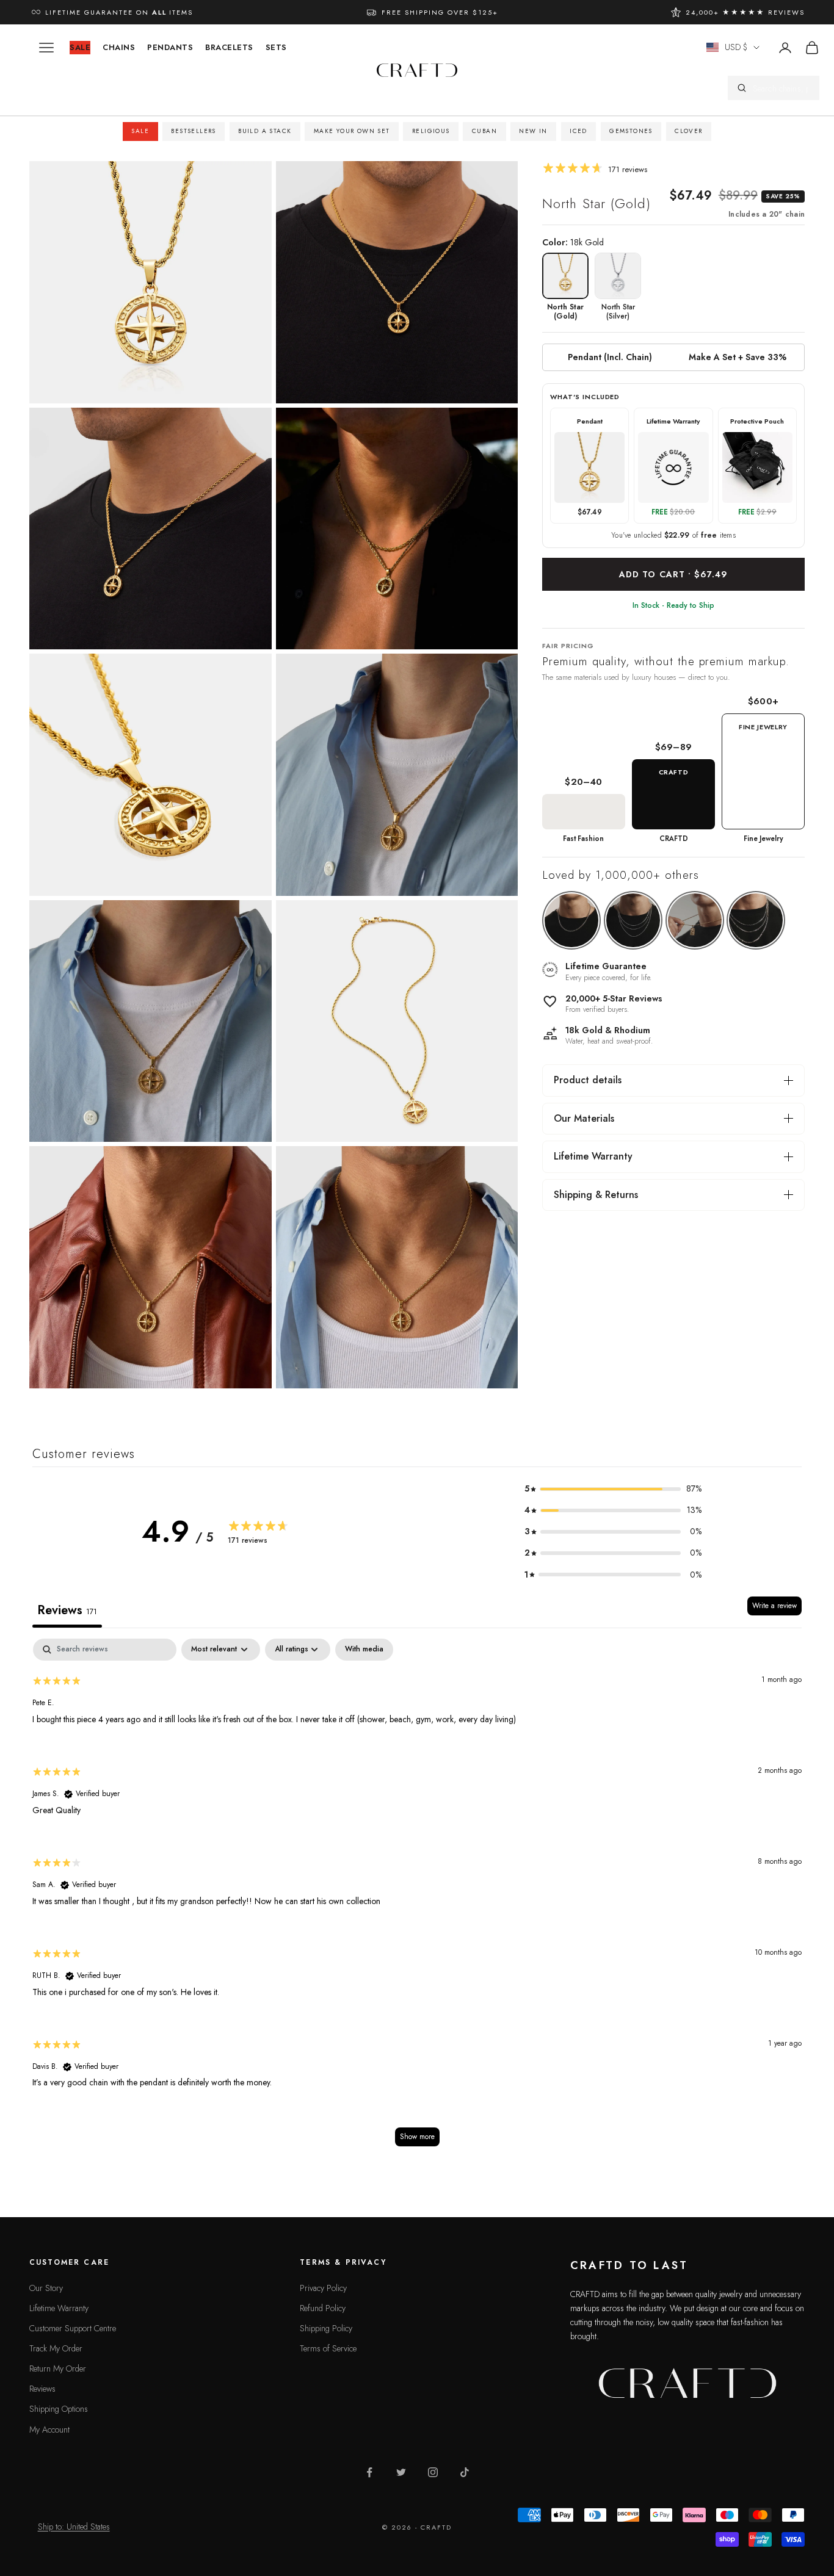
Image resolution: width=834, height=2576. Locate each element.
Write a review (774, 1606)
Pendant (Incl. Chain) (610, 357)
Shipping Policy (326, 2328)
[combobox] (781, 88)
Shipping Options (59, 2409)
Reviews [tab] (67, 1610)
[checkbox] (364, 1650)
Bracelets (229, 47)
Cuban (484, 131)
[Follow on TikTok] (465, 2472)
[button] (613, 1489)
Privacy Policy (323, 2288)
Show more (417, 2137)
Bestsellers (193, 131)
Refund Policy (323, 2308)
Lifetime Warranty (593, 1156)
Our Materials (584, 1118)
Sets (276, 47)
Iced (578, 131)
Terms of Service (328, 2348)
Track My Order (56, 2348)
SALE (80, 47)
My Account (49, 2430)
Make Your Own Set (352, 131)
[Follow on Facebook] (369, 2472)
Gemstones (631, 131)
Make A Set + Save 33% (738, 357)
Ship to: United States (74, 2527)
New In (533, 131)
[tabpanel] (417, 1899)
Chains (119, 47)
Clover (688, 131)
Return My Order (58, 2369)
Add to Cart (673, 574)
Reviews (42, 2389)
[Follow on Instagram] (433, 2472)
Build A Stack (265, 131)
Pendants (170, 47)
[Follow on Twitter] (401, 2472)
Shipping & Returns (596, 1195)
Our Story (46, 2288)
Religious (431, 131)
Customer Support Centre (73, 2328)
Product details (588, 1080)
